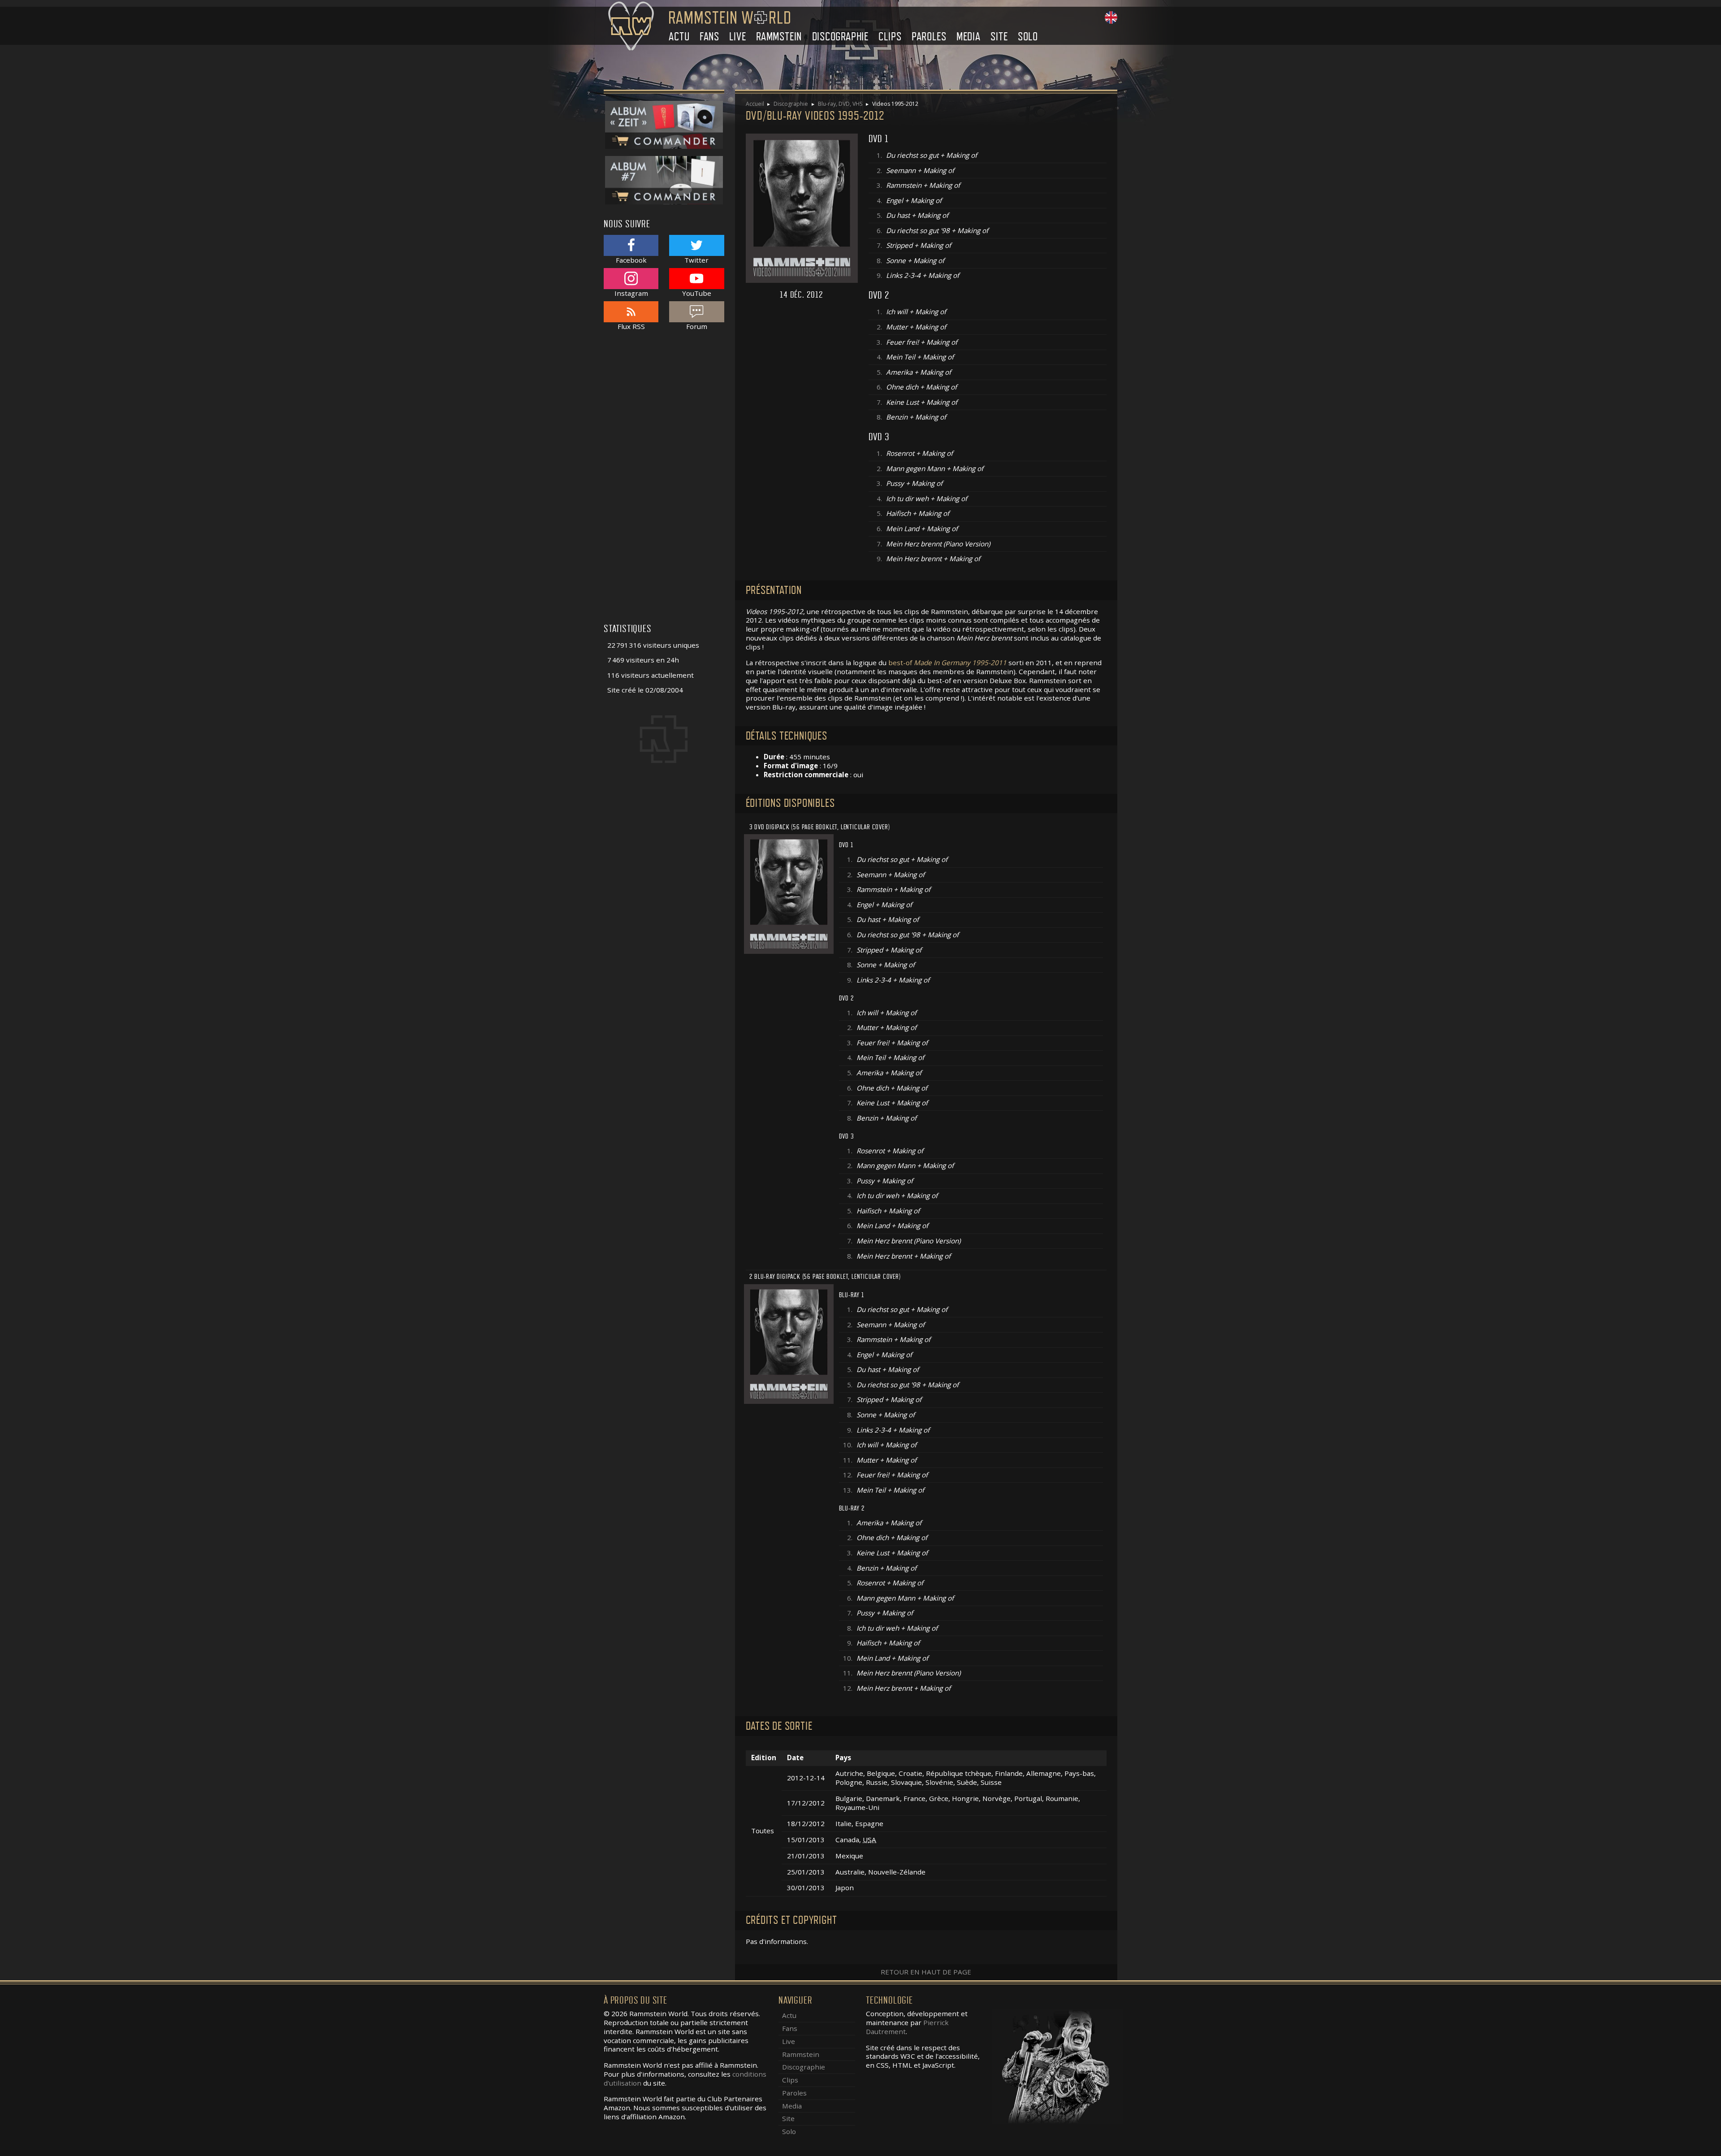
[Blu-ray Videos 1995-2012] (789, 1343)
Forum (697, 326)
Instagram (631, 293)
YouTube (697, 293)
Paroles (929, 37)
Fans (709, 37)
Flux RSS (631, 326)
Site (999, 37)
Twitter (696, 260)
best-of (947, 662)
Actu (679, 37)
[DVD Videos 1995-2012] (789, 893)
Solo (1028, 37)
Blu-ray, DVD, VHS (840, 104)
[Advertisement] (664, 482)
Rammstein (779, 37)
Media (969, 37)
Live (737, 37)
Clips (890, 37)
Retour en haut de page (926, 1972)
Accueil (755, 104)
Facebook (631, 260)
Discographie (841, 37)
